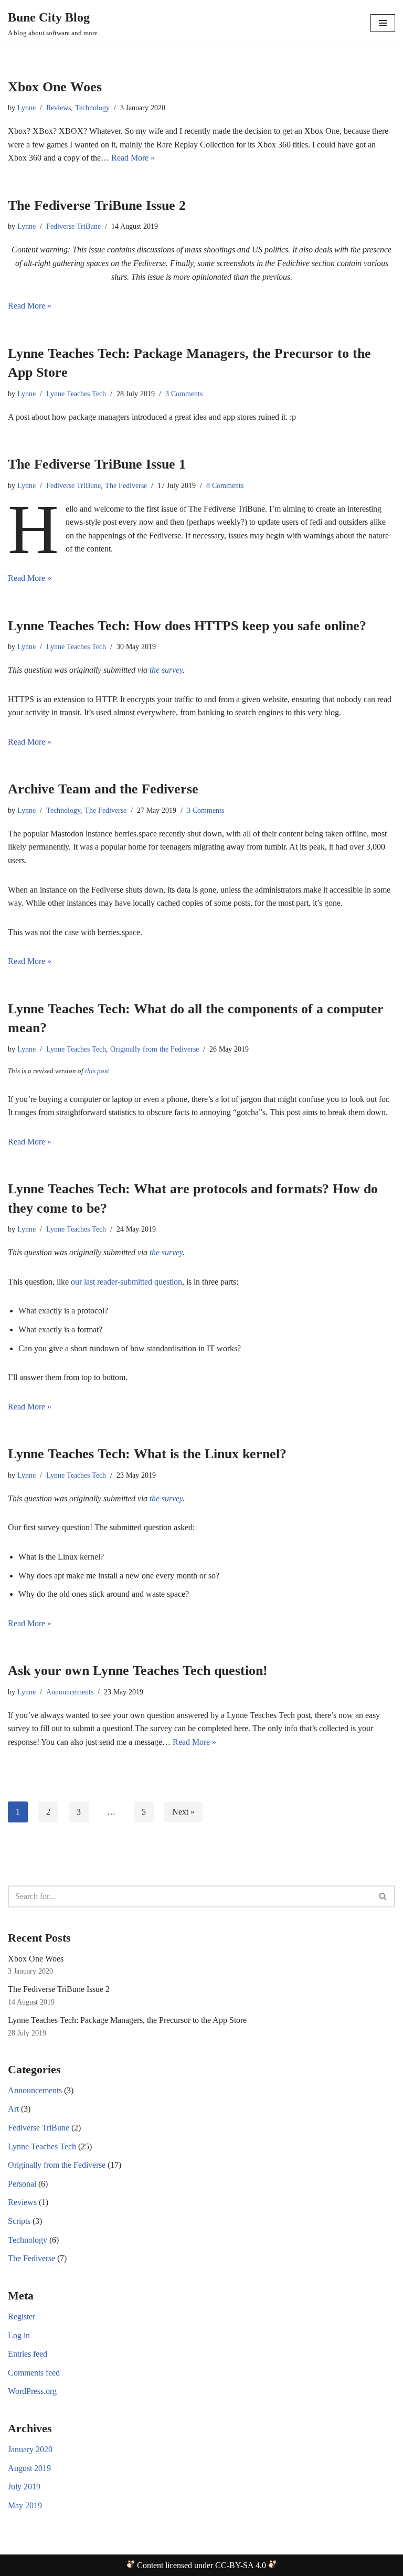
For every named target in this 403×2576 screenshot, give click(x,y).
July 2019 (24, 2487)
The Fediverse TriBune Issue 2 (97, 205)
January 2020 (30, 2449)
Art (13, 2109)
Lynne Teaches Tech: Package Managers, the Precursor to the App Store (127, 2020)
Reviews (59, 108)
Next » (183, 1812)
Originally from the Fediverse (155, 1049)
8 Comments (225, 485)
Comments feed (34, 2373)
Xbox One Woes (55, 87)
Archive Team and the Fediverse (103, 789)
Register (22, 2317)
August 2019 (29, 2468)
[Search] (383, 1896)
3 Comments (184, 394)
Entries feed (28, 2354)
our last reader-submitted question (126, 1282)
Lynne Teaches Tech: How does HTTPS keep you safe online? (187, 626)
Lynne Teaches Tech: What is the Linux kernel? (147, 1454)
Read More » (133, 158)
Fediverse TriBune (73, 226)
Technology (92, 108)
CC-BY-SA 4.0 (241, 2565)
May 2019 (25, 2505)
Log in (19, 2335)
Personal (22, 2184)
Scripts (19, 2221)
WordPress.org (32, 2391)
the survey (166, 670)
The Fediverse (126, 485)
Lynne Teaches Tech (76, 394)
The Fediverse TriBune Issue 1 (97, 464)
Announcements (70, 1692)
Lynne (26, 108)
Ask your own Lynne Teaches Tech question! (138, 1671)
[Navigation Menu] (383, 23)
